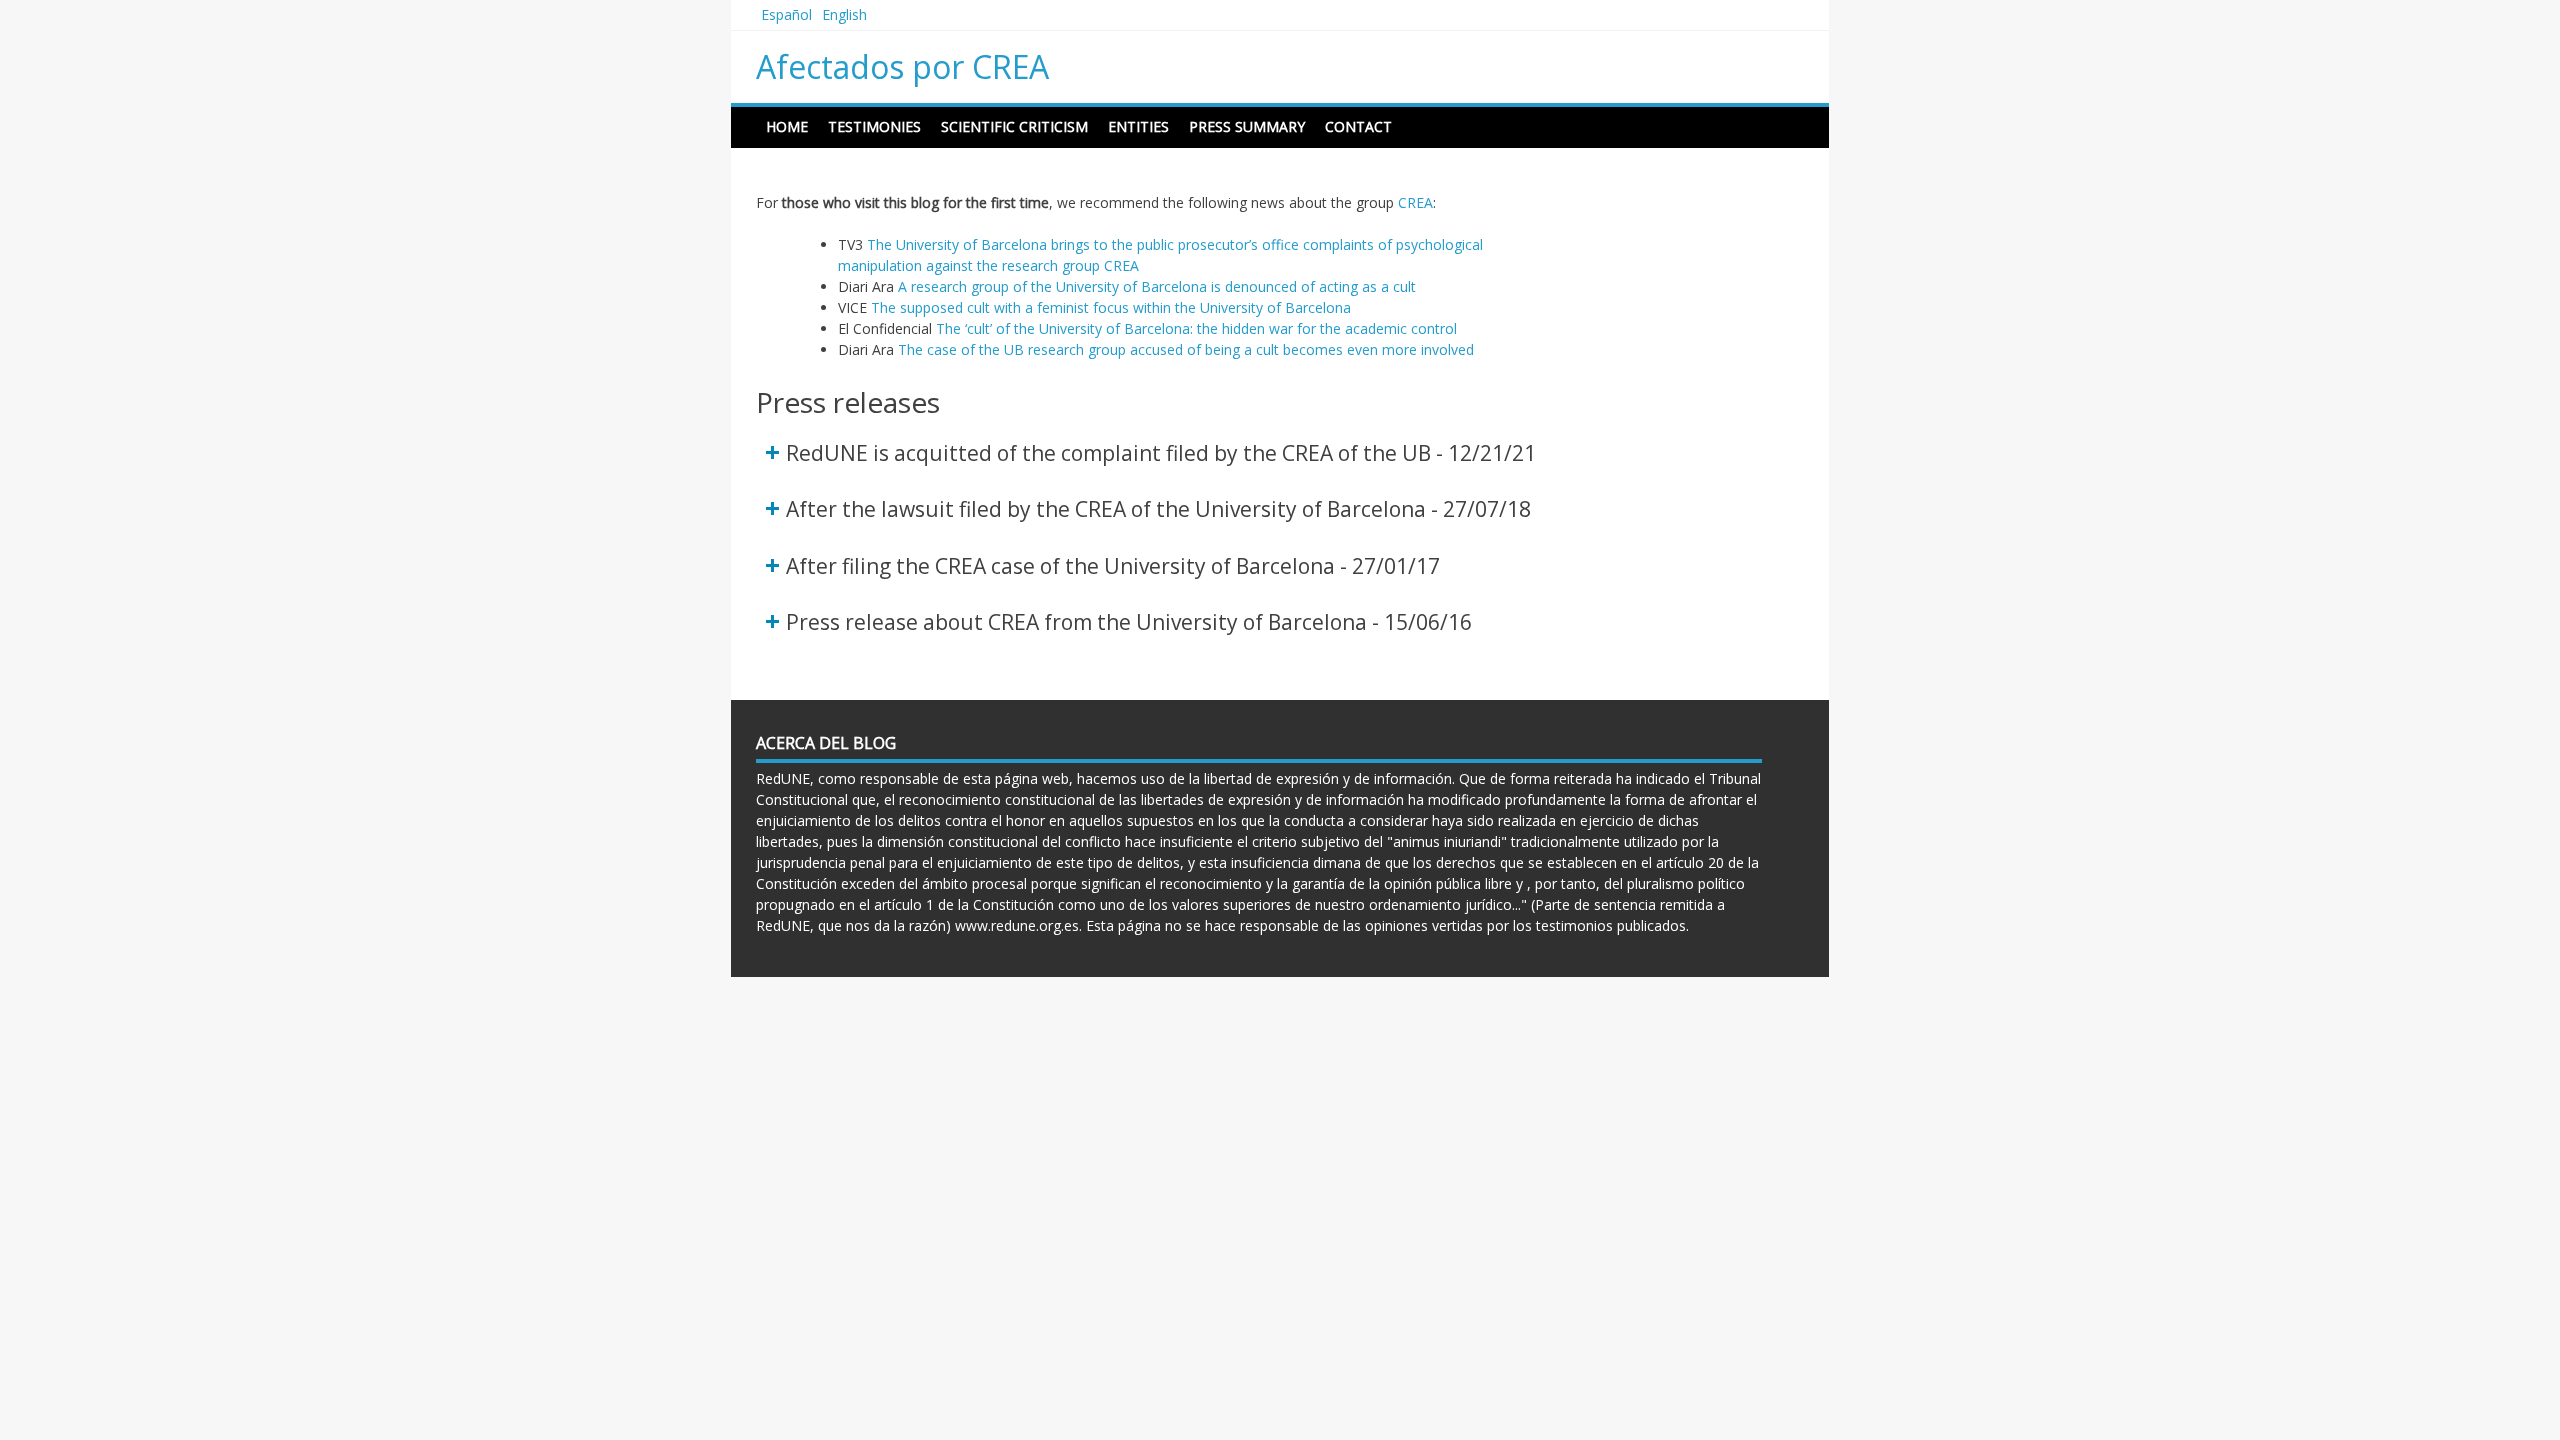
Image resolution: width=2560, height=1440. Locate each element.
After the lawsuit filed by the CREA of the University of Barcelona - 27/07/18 (1158, 509)
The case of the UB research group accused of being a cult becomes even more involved (1186, 349)
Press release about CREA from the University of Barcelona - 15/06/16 (1129, 622)
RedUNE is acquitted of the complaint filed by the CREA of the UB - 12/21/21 (1161, 453)
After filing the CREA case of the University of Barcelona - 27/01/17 (1113, 566)
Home (787, 126)
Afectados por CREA (902, 66)
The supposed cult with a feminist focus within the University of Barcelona (1111, 307)
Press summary (1247, 126)
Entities (1138, 126)
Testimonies (874, 126)
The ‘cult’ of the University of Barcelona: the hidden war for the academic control (1196, 328)
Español (786, 14)
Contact (1358, 126)
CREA (1415, 202)
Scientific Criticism (1014, 126)
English (844, 14)
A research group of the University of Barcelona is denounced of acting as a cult (1157, 286)
